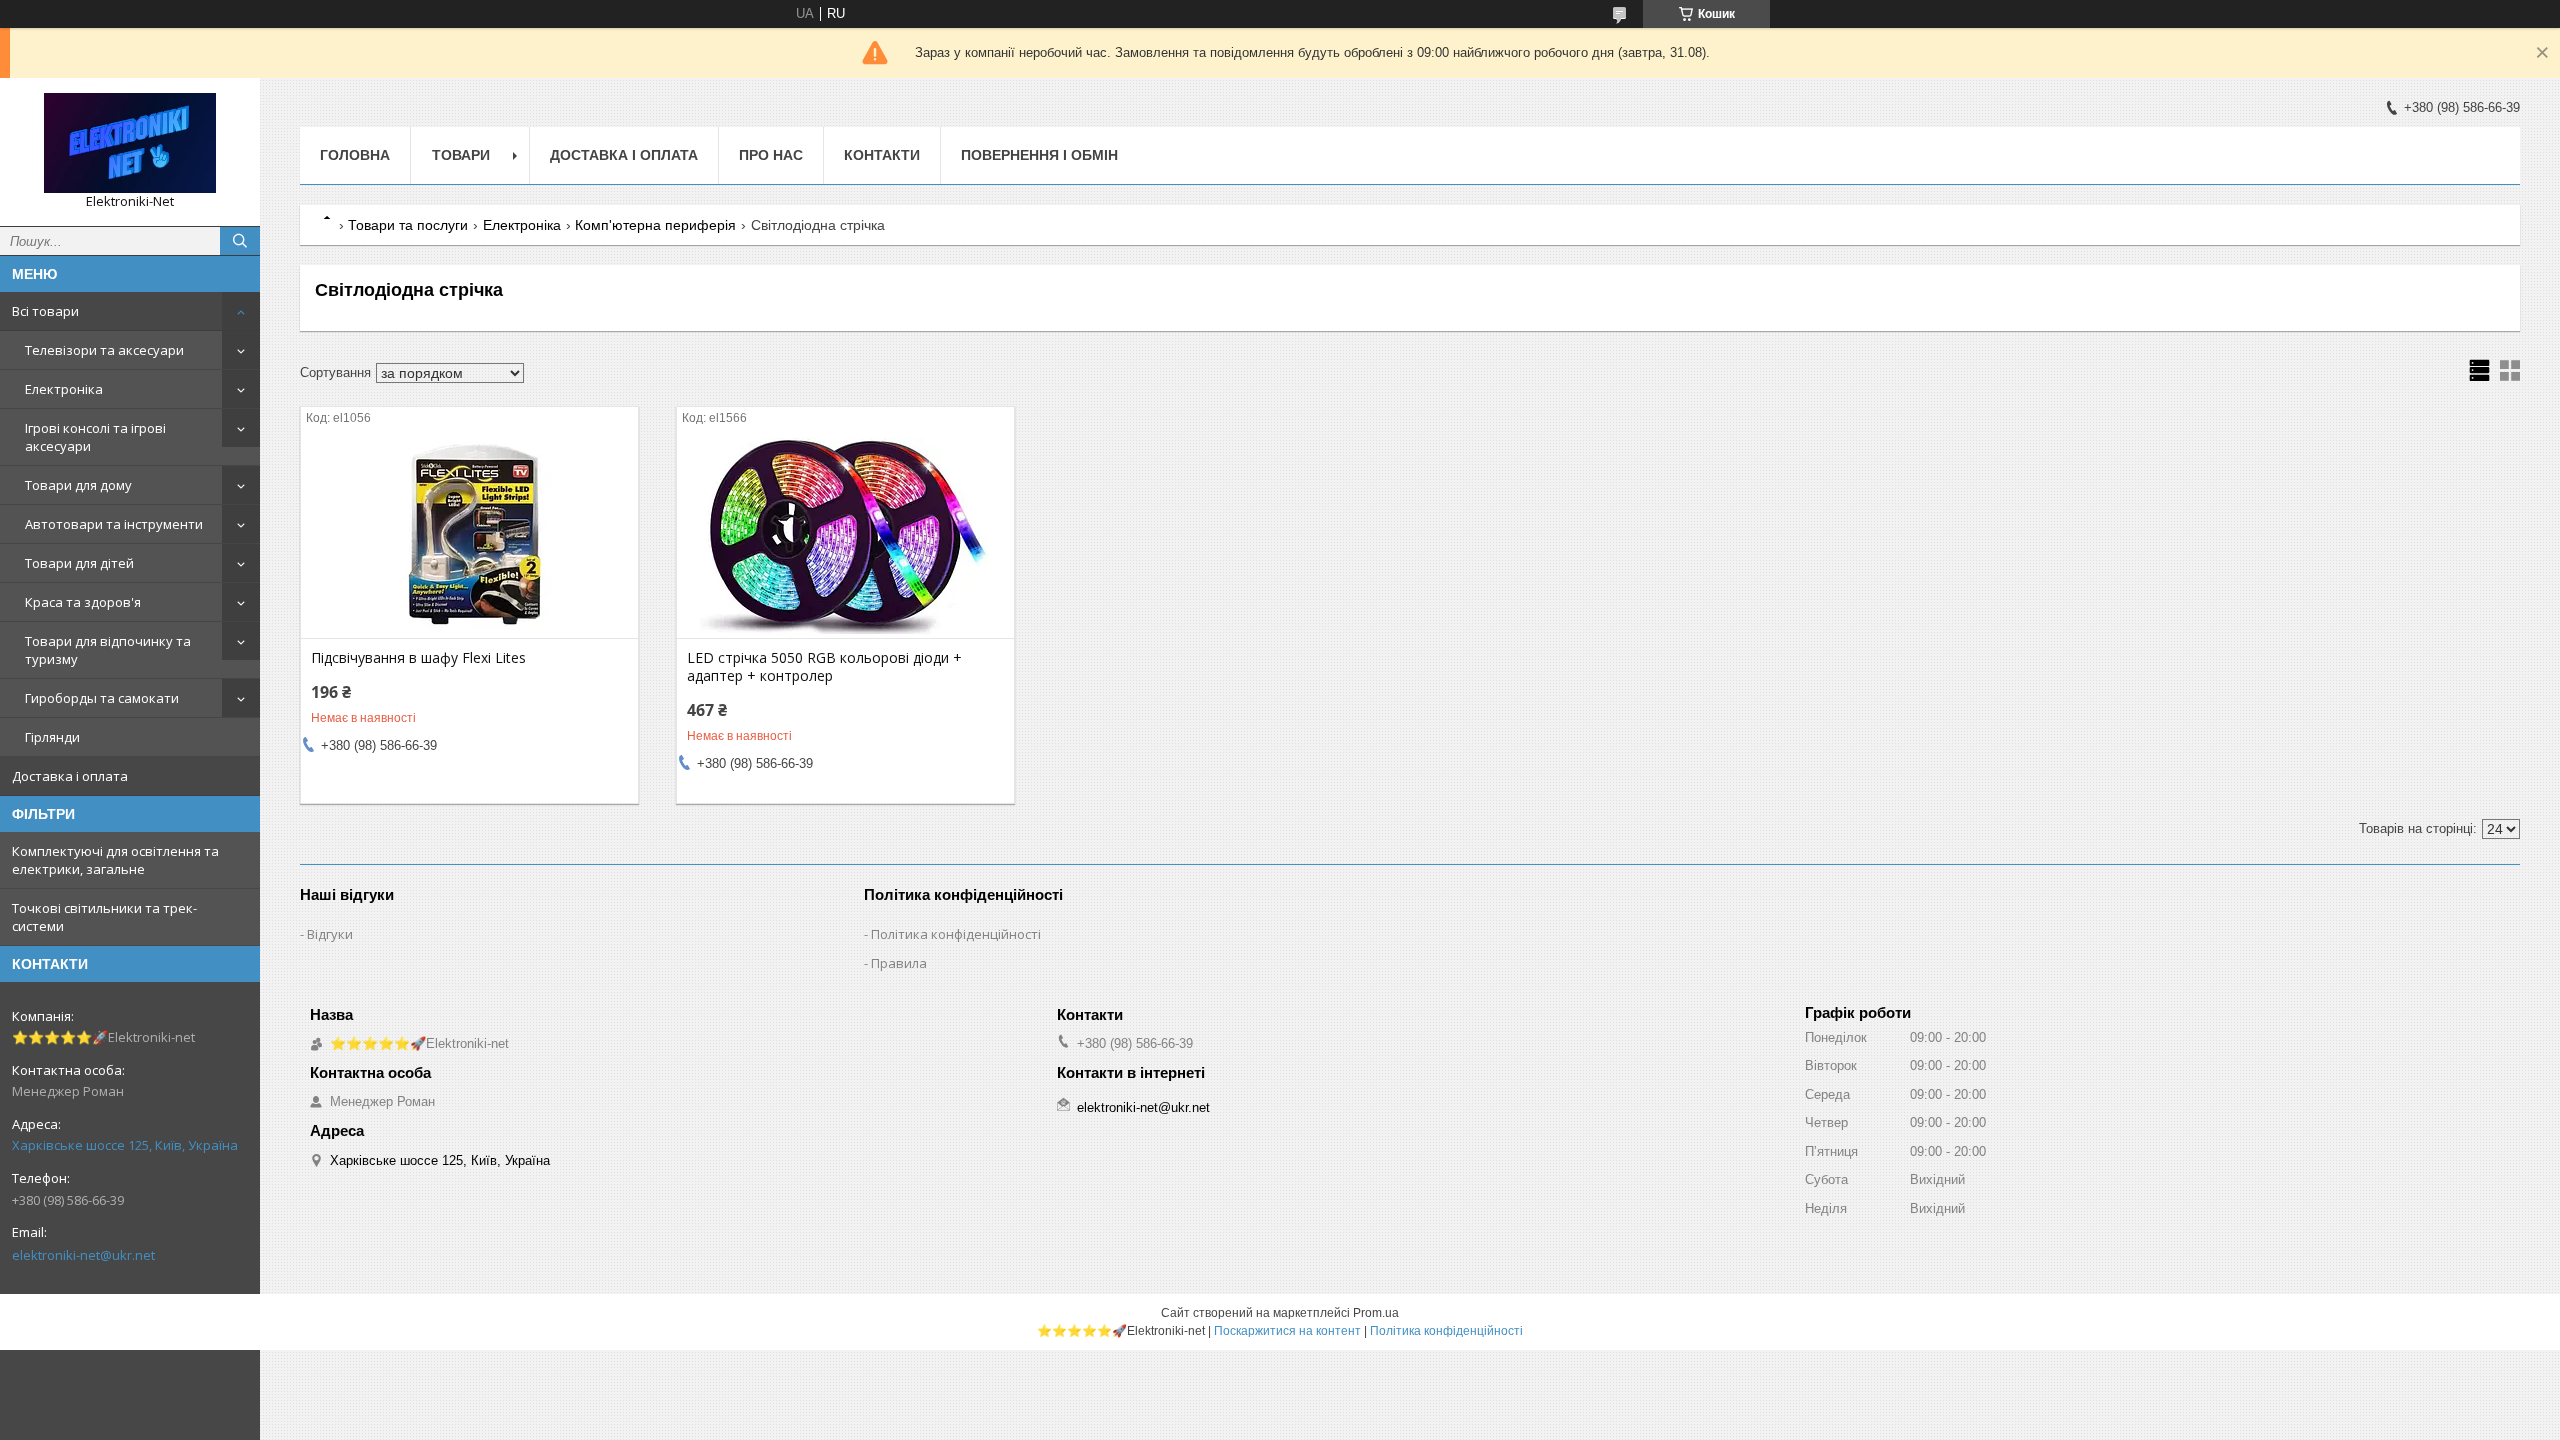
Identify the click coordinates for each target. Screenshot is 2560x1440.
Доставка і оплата (70, 776)
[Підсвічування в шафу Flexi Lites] (469, 538)
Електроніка (64, 389)
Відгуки (330, 934)
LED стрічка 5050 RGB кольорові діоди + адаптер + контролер (824, 667)
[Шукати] (240, 241)
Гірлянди (52, 737)
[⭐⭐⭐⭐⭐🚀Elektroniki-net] (130, 143)
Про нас (771, 155)
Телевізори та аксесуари (104, 350)
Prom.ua (1376, 1313)
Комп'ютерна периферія (655, 225)
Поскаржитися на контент (1287, 1331)
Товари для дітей (79, 563)
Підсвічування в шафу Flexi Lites (418, 658)
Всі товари (45, 311)
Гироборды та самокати (102, 698)
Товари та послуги (408, 225)
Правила (899, 963)
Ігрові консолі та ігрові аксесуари (95, 437)
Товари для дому (78, 485)
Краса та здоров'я (83, 602)
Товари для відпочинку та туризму (108, 650)
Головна (355, 155)
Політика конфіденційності (956, 934)
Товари (461, 155)
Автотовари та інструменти (114, 524)
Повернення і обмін (1039, 155)
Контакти (882, 155)
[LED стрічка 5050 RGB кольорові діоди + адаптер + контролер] (845, 538)
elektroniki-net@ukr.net (83, 1255)
